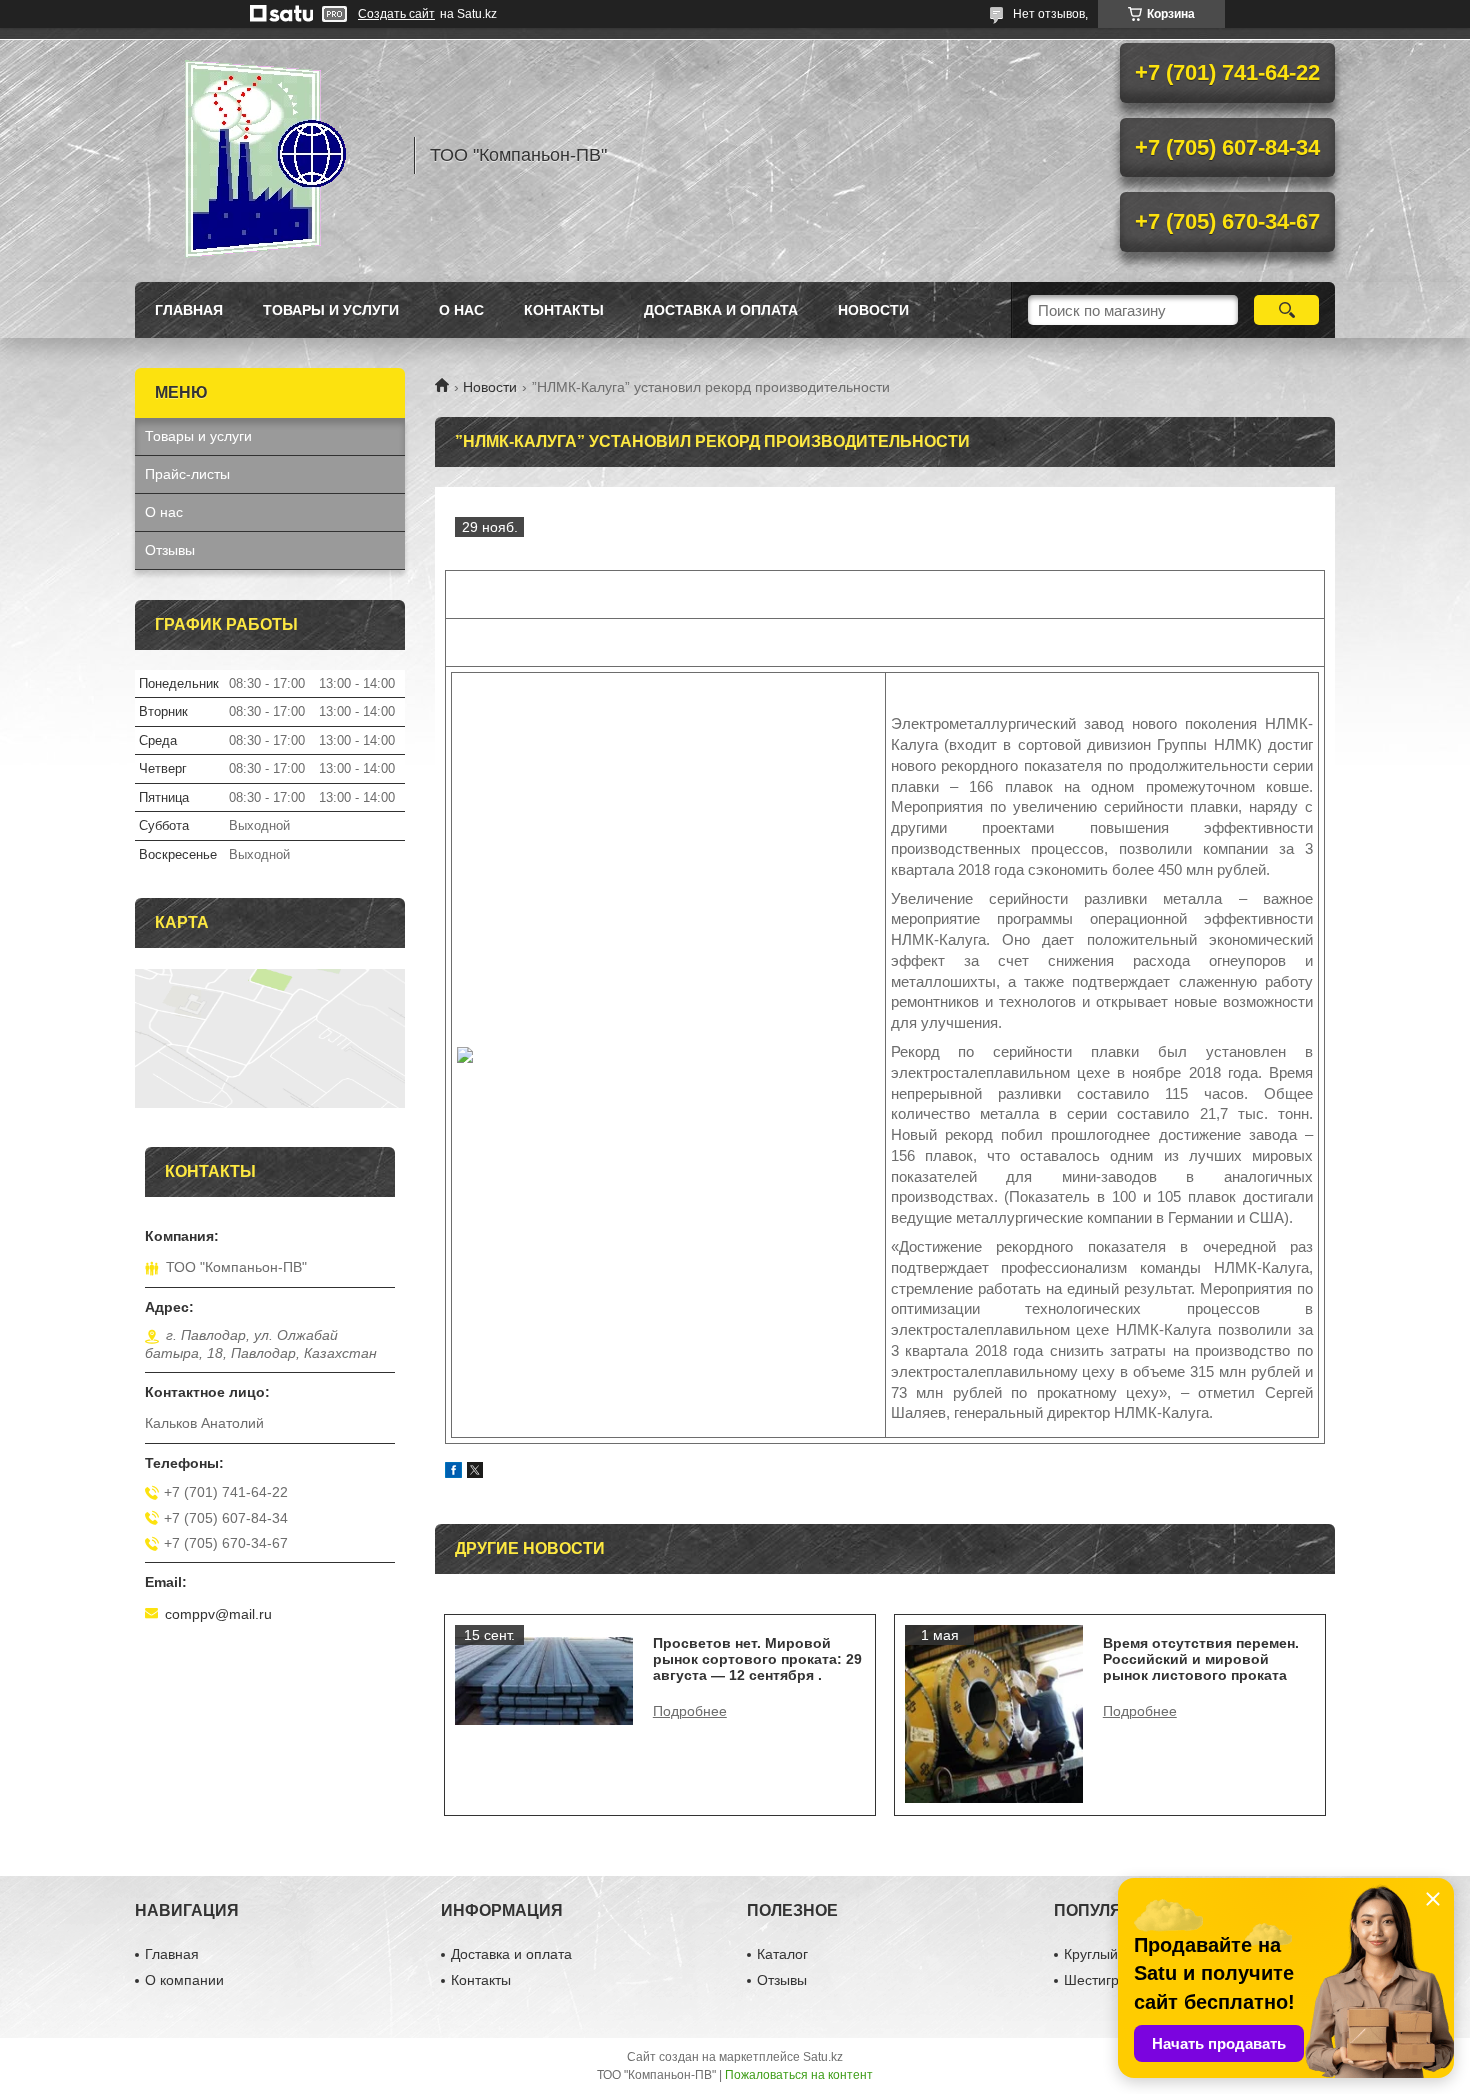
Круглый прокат (1115, 1954)
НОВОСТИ (873, 310)
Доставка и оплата (721, 310)
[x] (475, 1472)
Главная (189, 310)
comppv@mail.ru (218, 1614)
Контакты (564, 310)
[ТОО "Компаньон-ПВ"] (265, 155)
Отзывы (170, 550)
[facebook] (453, 1472)
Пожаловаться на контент (799, 2075)
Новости (490, 387)
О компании (184, 1980)
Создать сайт (396, 14)
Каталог (782, 1954)
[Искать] (1286, 310)
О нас (461, 310)
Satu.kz (823, 2057)
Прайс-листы (187, 474)
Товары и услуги (331, 310)
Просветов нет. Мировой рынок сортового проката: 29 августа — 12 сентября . (757, 1659)
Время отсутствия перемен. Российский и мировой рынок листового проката (1201, 1659)
